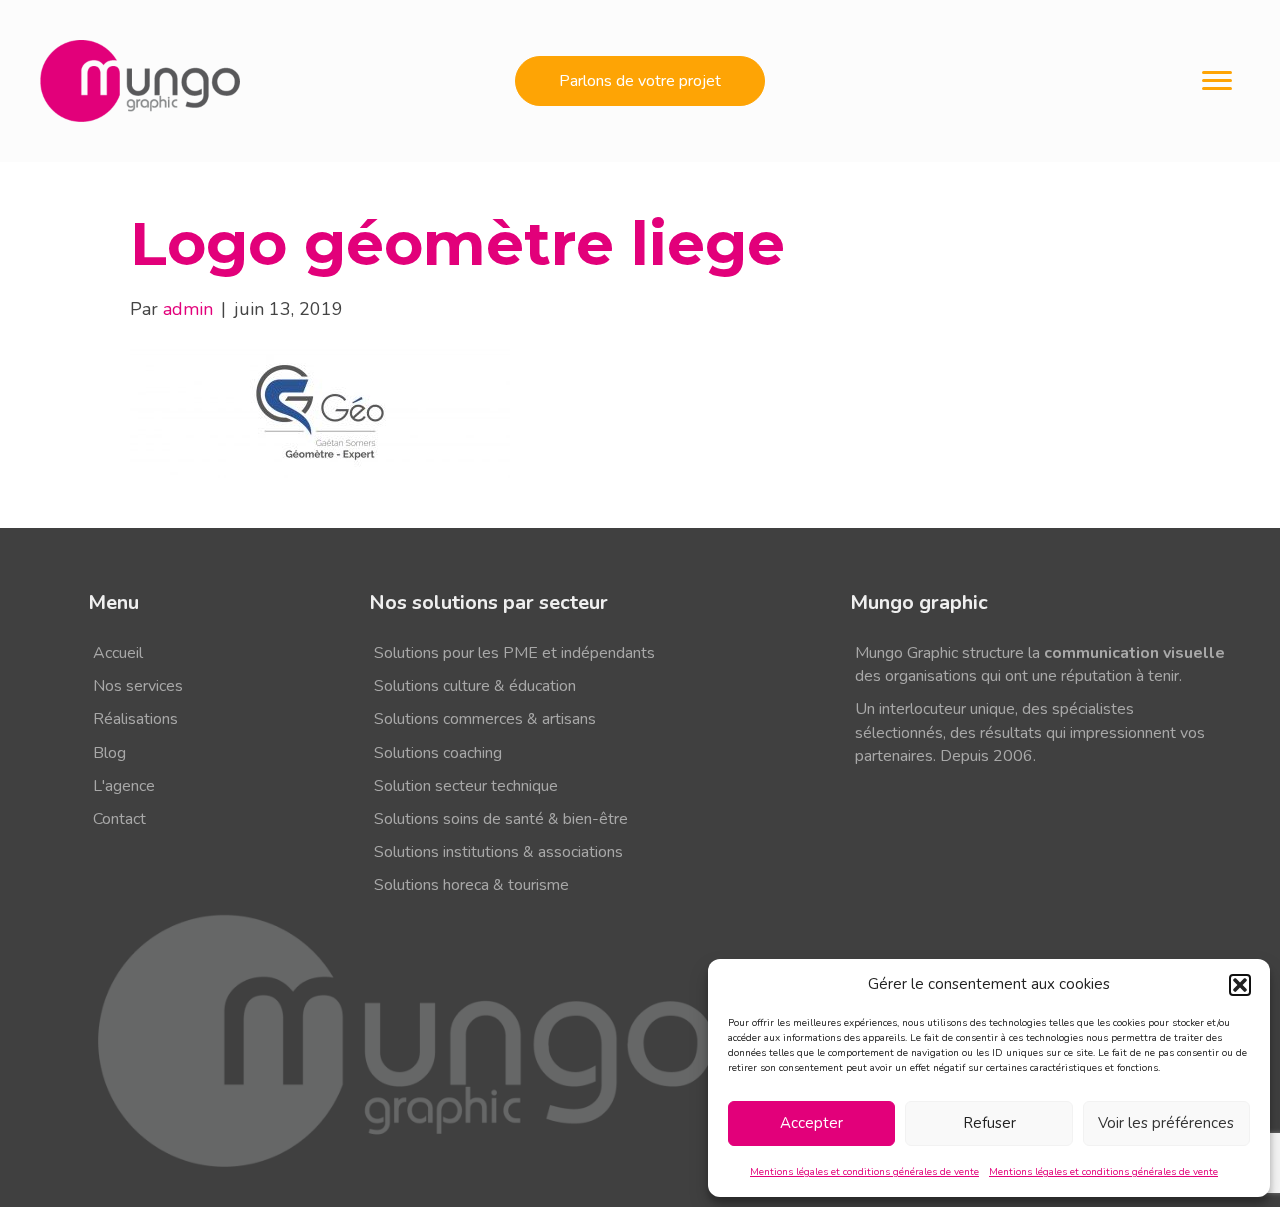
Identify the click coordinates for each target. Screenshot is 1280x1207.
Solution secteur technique (466, 786)
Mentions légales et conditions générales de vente (864, 1172)
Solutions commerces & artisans (485, 719)
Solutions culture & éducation (475, 686)
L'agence (124, 786)
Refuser (989, 1123)
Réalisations (135, 719)
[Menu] (1217, 81)
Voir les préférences (1166, 1123)
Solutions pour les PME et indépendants (514, 653)
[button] (1240, 985)
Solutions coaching (438, 753)
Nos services (138, 686)
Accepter (811, 1123)
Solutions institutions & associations (498, 852)
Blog (109, 753)
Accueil (118, 653)
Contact (119, 819)
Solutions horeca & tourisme (471, 885)
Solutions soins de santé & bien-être (501, 819)
